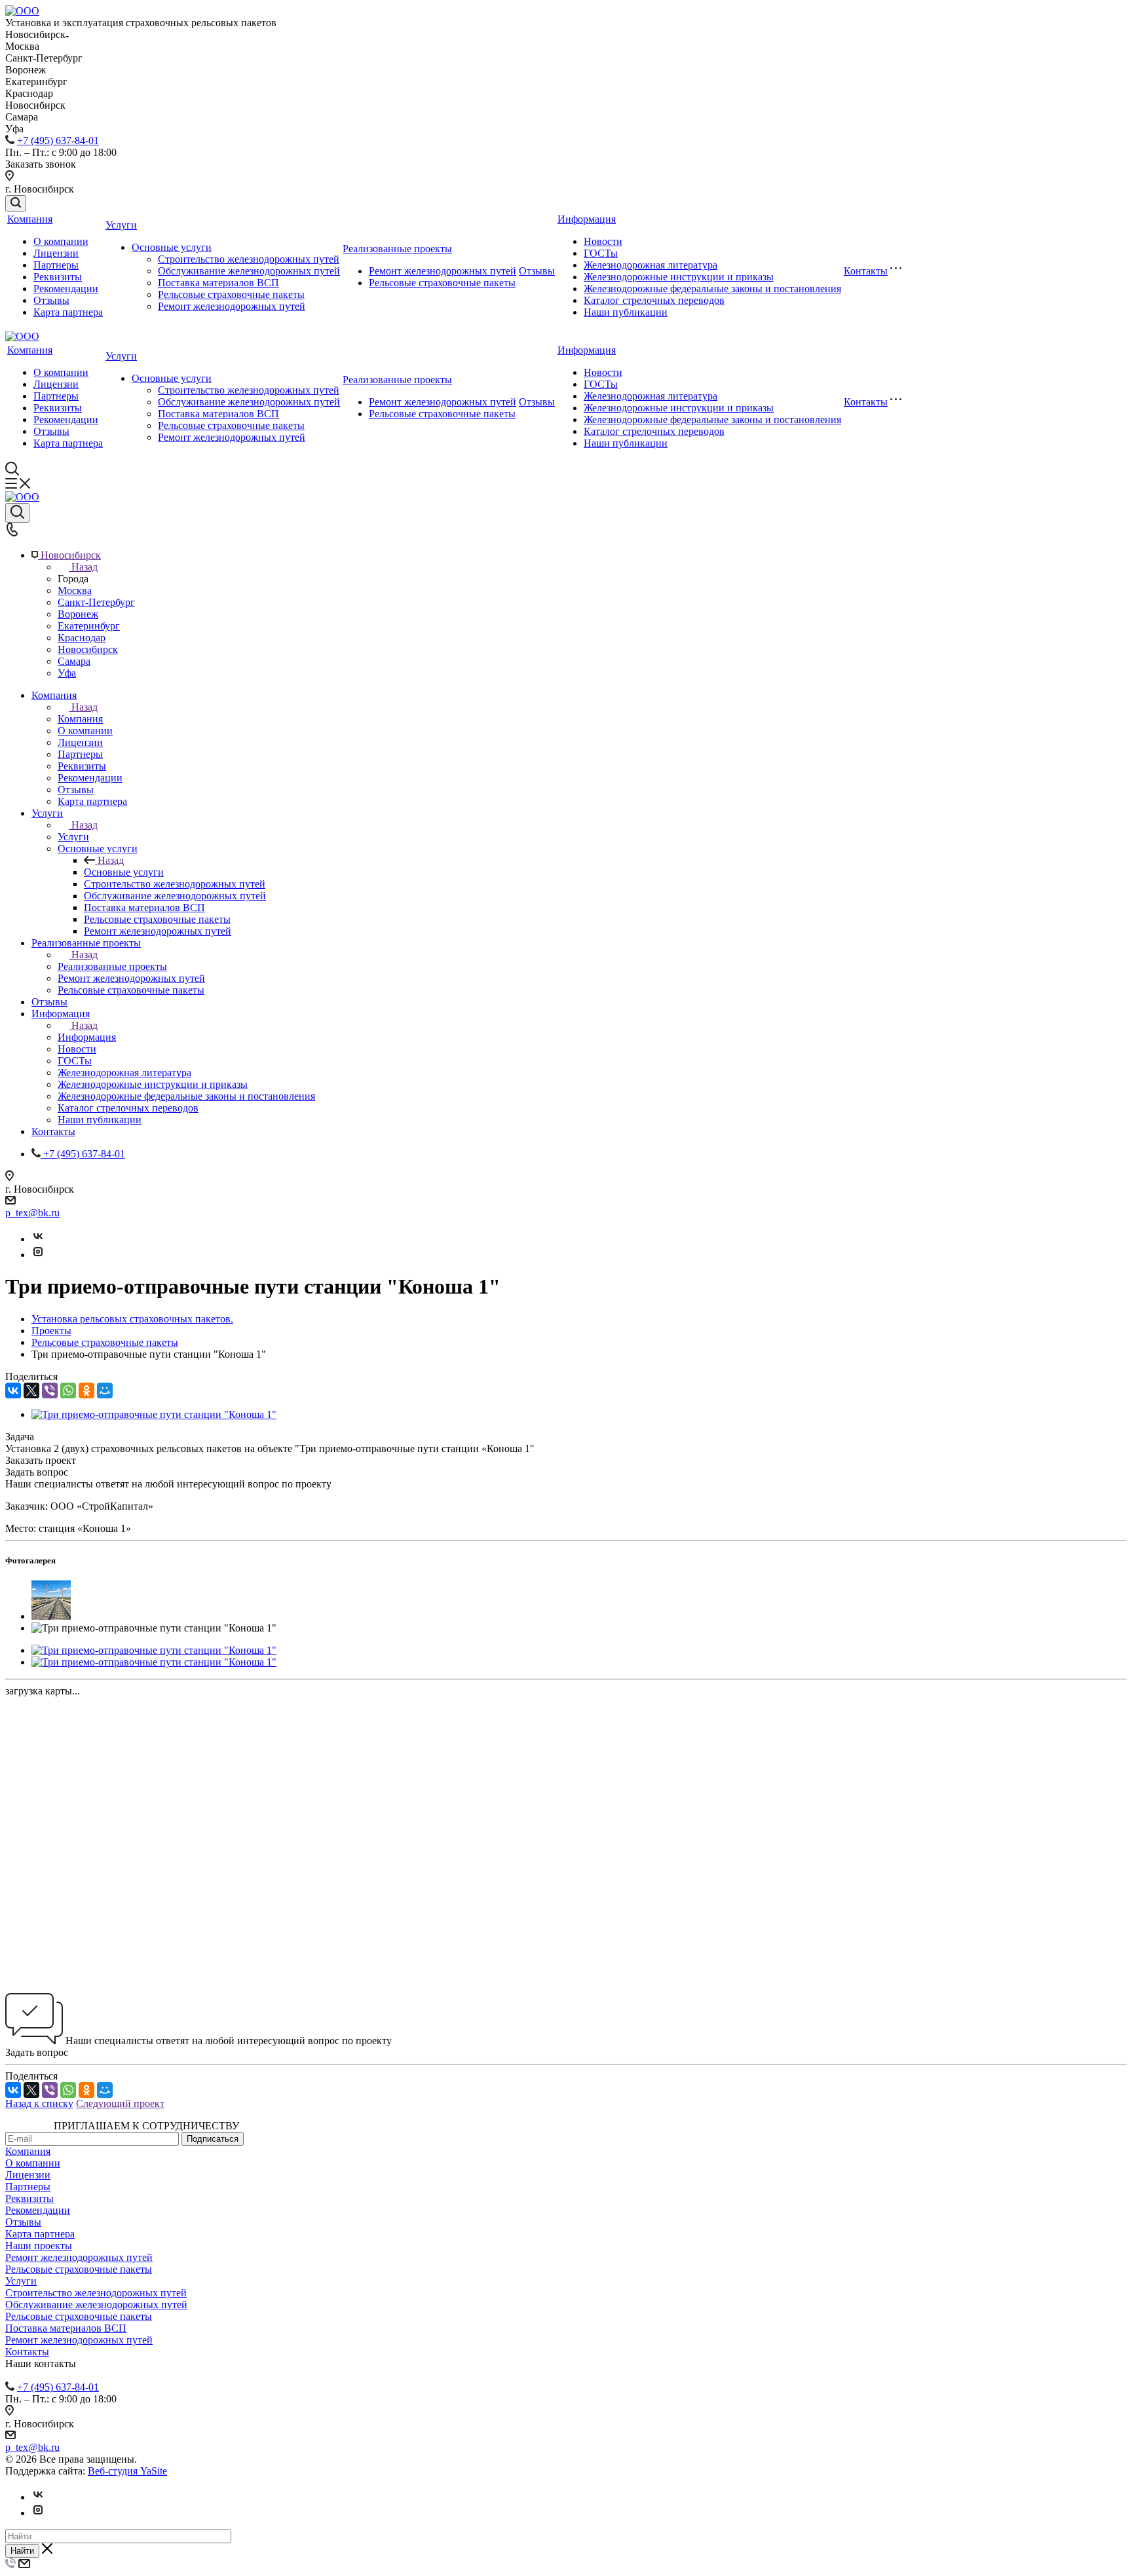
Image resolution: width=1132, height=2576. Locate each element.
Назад (85, 567)
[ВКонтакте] (13, 1391)
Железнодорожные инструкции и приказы (679, 277)
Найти (22, 2551)
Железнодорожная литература (651, 265)
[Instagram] (38, 1255)
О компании (61, 241)
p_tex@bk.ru (32, 1213)
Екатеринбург (89, 626)
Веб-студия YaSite (127, 2471)
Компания (30, 219)
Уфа (67, 673)
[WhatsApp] (68, 1391)
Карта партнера (68, 312)
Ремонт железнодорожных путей (232, 306)
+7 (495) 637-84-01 (58, 140)
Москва (75, 590)
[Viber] (50, 1391)
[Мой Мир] (105, 1391)
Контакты (866, 271)
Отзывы (51, 300)
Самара (74, 661)
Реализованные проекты (397, 249)
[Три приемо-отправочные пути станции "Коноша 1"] (154, 1414)
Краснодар (82, 638)
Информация (587, 219)
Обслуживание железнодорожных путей (249, 271)
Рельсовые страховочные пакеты (231, 294)
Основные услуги (172, 247)
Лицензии (56, 253)
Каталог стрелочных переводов (654, 300)
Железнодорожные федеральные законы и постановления (712, 289)
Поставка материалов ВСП (218, 283)
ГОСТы (601, 253)
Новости (603, 241)
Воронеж (78, 614)
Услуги (121, 225)
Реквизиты (58, 277)
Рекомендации (66, 289)
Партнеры (56, 265)
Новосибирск (88, 649)
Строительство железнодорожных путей (249, 259)
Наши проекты (39, 2246)
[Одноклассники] (86, 1391)
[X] (31, 1391)
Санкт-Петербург (96, 602)
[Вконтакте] (38, 1239)
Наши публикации (626, 312)
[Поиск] (16, 203)
